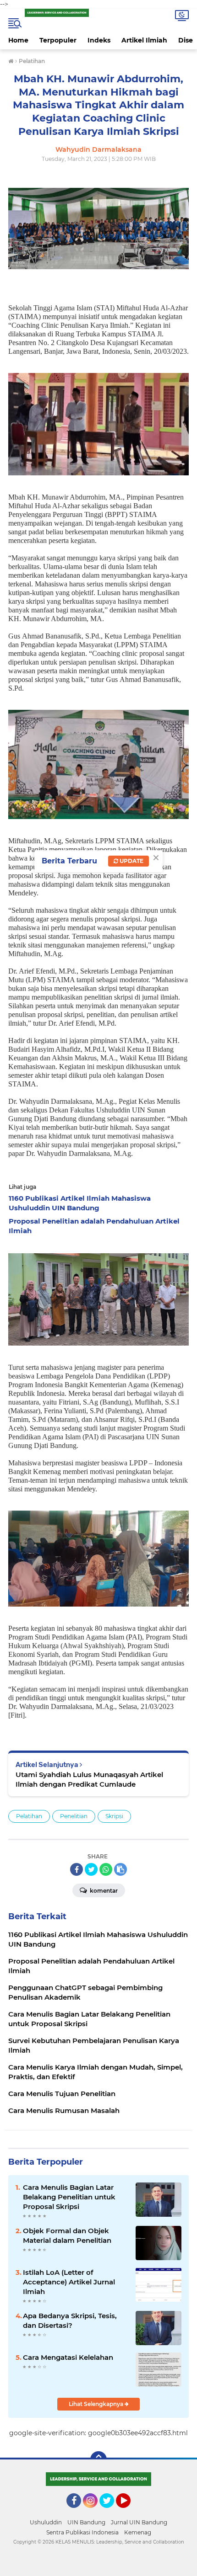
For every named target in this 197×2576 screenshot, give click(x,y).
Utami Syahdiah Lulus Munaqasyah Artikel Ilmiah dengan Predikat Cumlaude (89, 1779)
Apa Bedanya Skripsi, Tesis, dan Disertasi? (70, 2321)
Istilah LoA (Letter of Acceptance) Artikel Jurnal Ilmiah (69, 2282)
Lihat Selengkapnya (97, 2404)
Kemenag (138, 2532)
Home (18, 40)
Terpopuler (58, 40)
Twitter (111, 2512)
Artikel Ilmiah (144, 40)
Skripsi (114, 1816)
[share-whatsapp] (106, 1869)
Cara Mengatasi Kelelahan (68, 2357)
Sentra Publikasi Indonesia (82, 2532)
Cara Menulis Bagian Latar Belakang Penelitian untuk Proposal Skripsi (69, 2197)
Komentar (103, 1891)
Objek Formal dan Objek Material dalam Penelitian (67, 2235)
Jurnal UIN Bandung (139, 2522)
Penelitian (74, 1816)
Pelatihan (29, 1816)
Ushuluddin (46, 2522)
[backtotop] (98, 2459)
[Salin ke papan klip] (120, 1869)
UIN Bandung (86, 2522)
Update (131, 861)
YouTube (129, 2512)
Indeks (99, 40)
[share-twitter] (91, 1869)
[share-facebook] (77, 1869)
